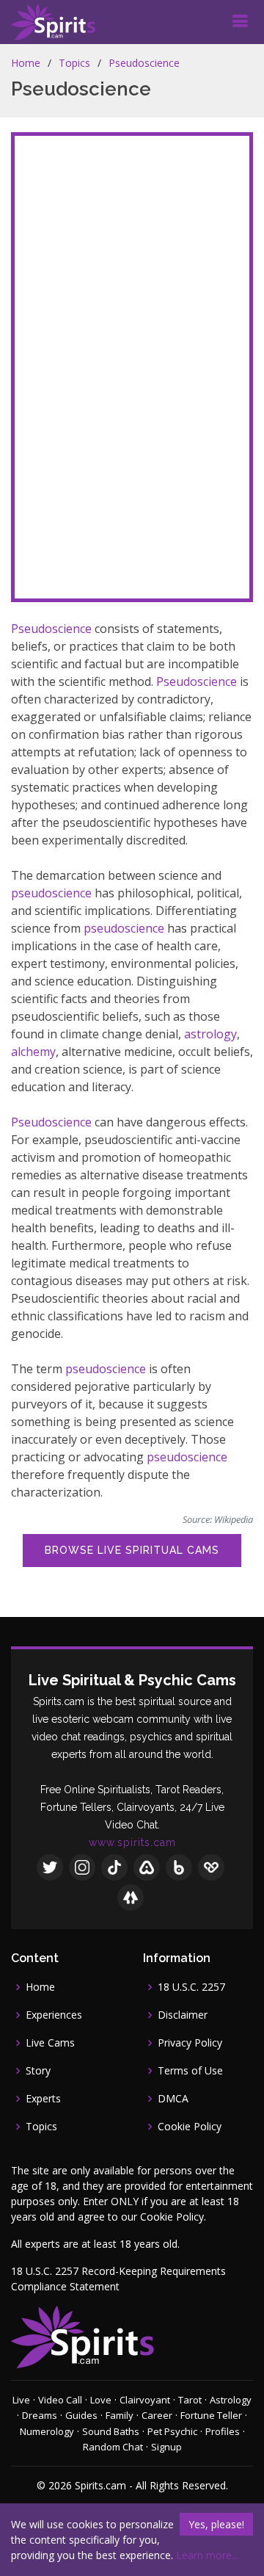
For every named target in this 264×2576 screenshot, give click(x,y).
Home (26, 63)
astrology (210, 1034)
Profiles (223, 2431)
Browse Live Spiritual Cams (132, 1550)
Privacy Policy (190, 2043)
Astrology (231, 2400)
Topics (74, 63)
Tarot (190, 2400)
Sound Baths (111, 2431)
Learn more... (207, 2555)
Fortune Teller (211, 2415)
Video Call (60, 2400)
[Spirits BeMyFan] (211, 1867)
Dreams (40, 2415)
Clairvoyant (145, 2400)
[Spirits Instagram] (82, 1867)
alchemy (33, 1052)
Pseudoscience (144, 63)
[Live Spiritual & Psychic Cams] (53, 22)
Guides (81, 2415)
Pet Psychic (172, 2431)
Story (38, 2071)
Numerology (47, 2431)
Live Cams (50, 2043)
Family (120, 2415)
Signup (166, 2447)
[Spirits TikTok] (114, 1867)
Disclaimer (183, 2015)
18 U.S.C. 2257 (191, 1987)
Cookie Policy (190, 2127)
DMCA (173, 2099)
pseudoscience (51, 893)
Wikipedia (234, 1519)
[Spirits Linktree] (131, 1897)
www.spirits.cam (132, 1842)
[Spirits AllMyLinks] (147, 1867)
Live (21, 2400)
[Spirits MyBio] (179, 1867)
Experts (43, 2099)
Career (157, 2415)
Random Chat (113, 2447)
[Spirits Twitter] (50, 1867)
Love (101, 2400)
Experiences (54, 2015)
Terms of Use (190, 2071)
